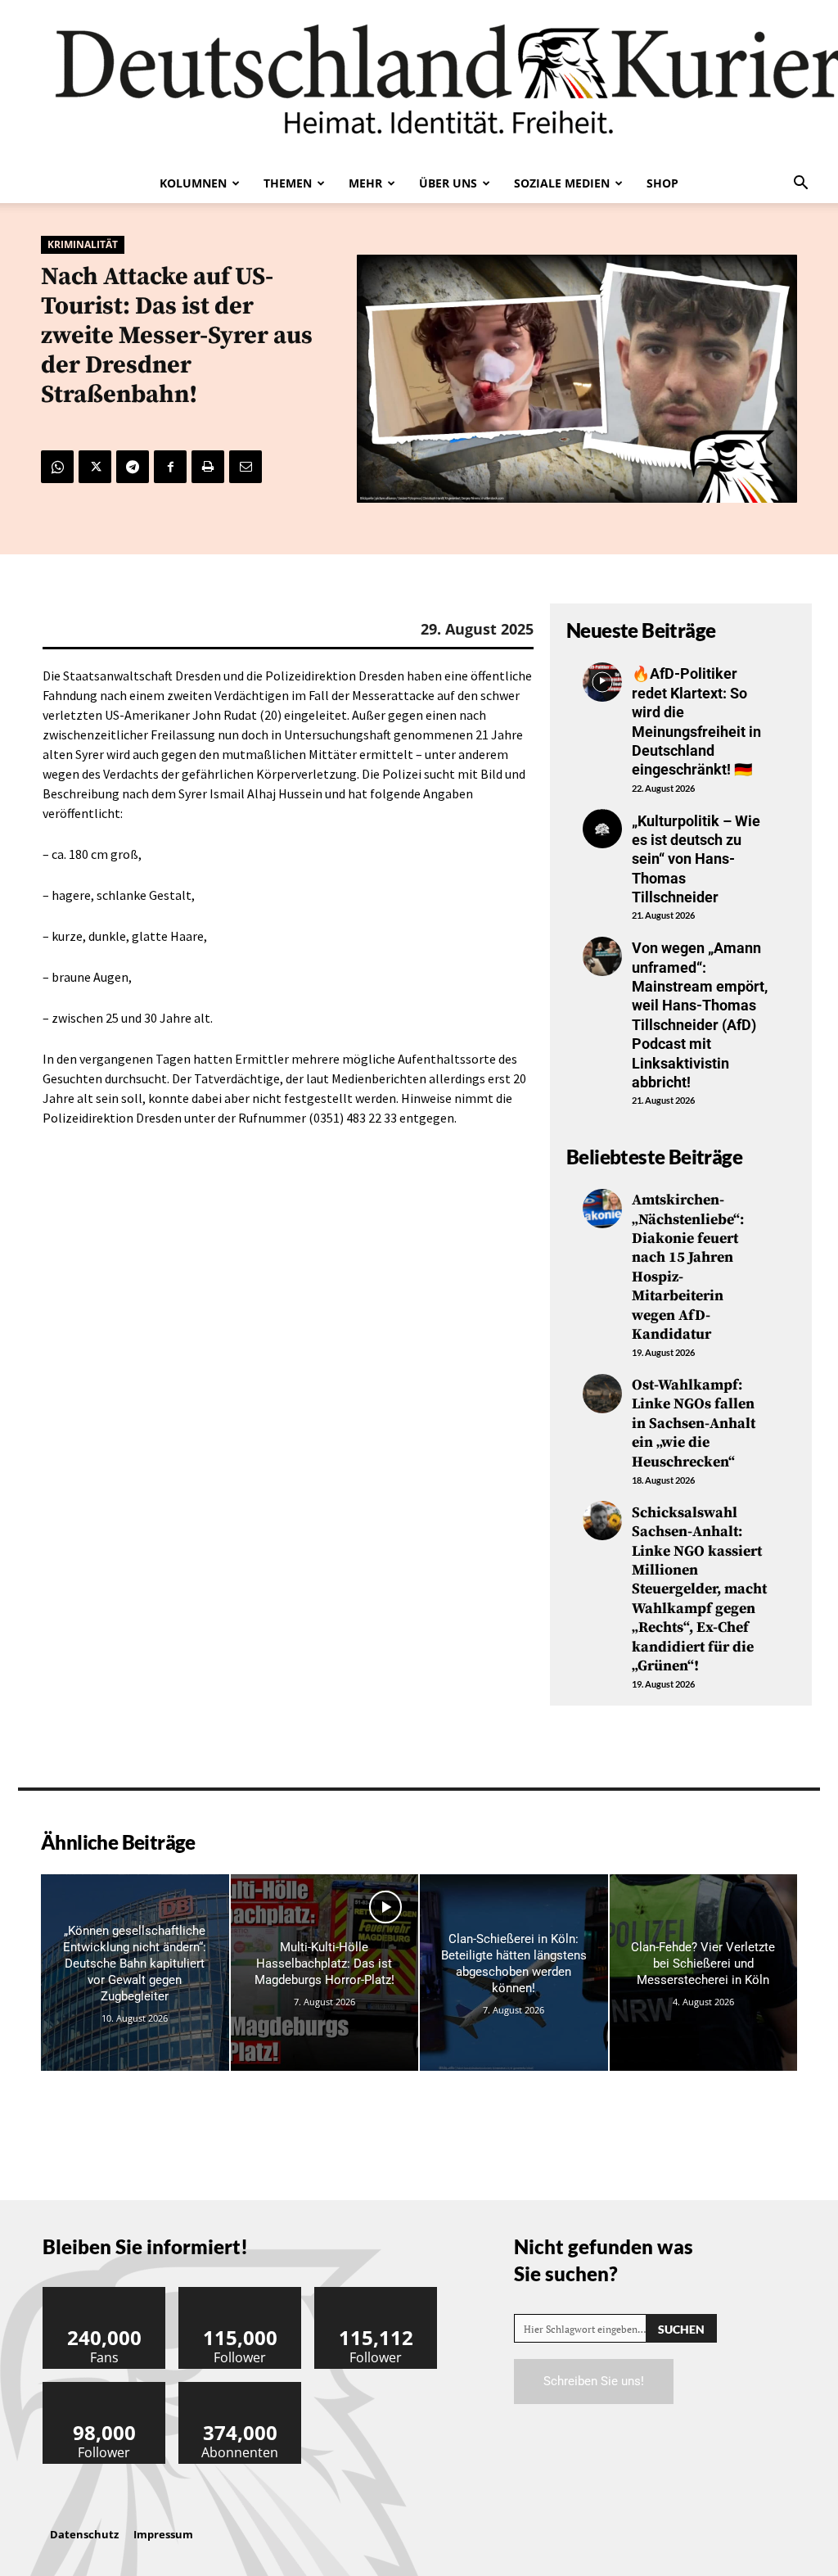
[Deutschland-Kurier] (419, 82)
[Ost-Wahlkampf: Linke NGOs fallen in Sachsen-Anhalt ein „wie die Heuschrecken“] (602, 1394)
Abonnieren (241, 2388)
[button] (800, 184)
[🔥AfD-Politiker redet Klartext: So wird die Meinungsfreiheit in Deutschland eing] (602, 682)
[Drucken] (208, 467)
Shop (662, 183)
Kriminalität (83, 244)
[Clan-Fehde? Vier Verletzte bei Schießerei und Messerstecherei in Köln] (704, 1973)
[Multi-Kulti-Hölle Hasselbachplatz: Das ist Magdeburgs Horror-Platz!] (325, 1973)
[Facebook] (170, 467)
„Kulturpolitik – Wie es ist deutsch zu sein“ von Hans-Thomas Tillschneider (696, 859)
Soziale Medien (562, 183)
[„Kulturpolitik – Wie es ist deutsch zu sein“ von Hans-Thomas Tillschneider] (602, 829)
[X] (95, 467)
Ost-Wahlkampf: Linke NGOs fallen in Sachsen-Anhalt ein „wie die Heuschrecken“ (694, 1424)
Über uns (448, 183)
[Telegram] (133, 467)
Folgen (241, 2293)
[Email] (246, 467)
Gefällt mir (105, 2293)
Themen (288, 183)
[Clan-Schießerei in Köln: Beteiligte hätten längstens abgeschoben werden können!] (514, 1973)
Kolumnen (193, 183)
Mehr (365, 183)
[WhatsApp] (57, 467)
